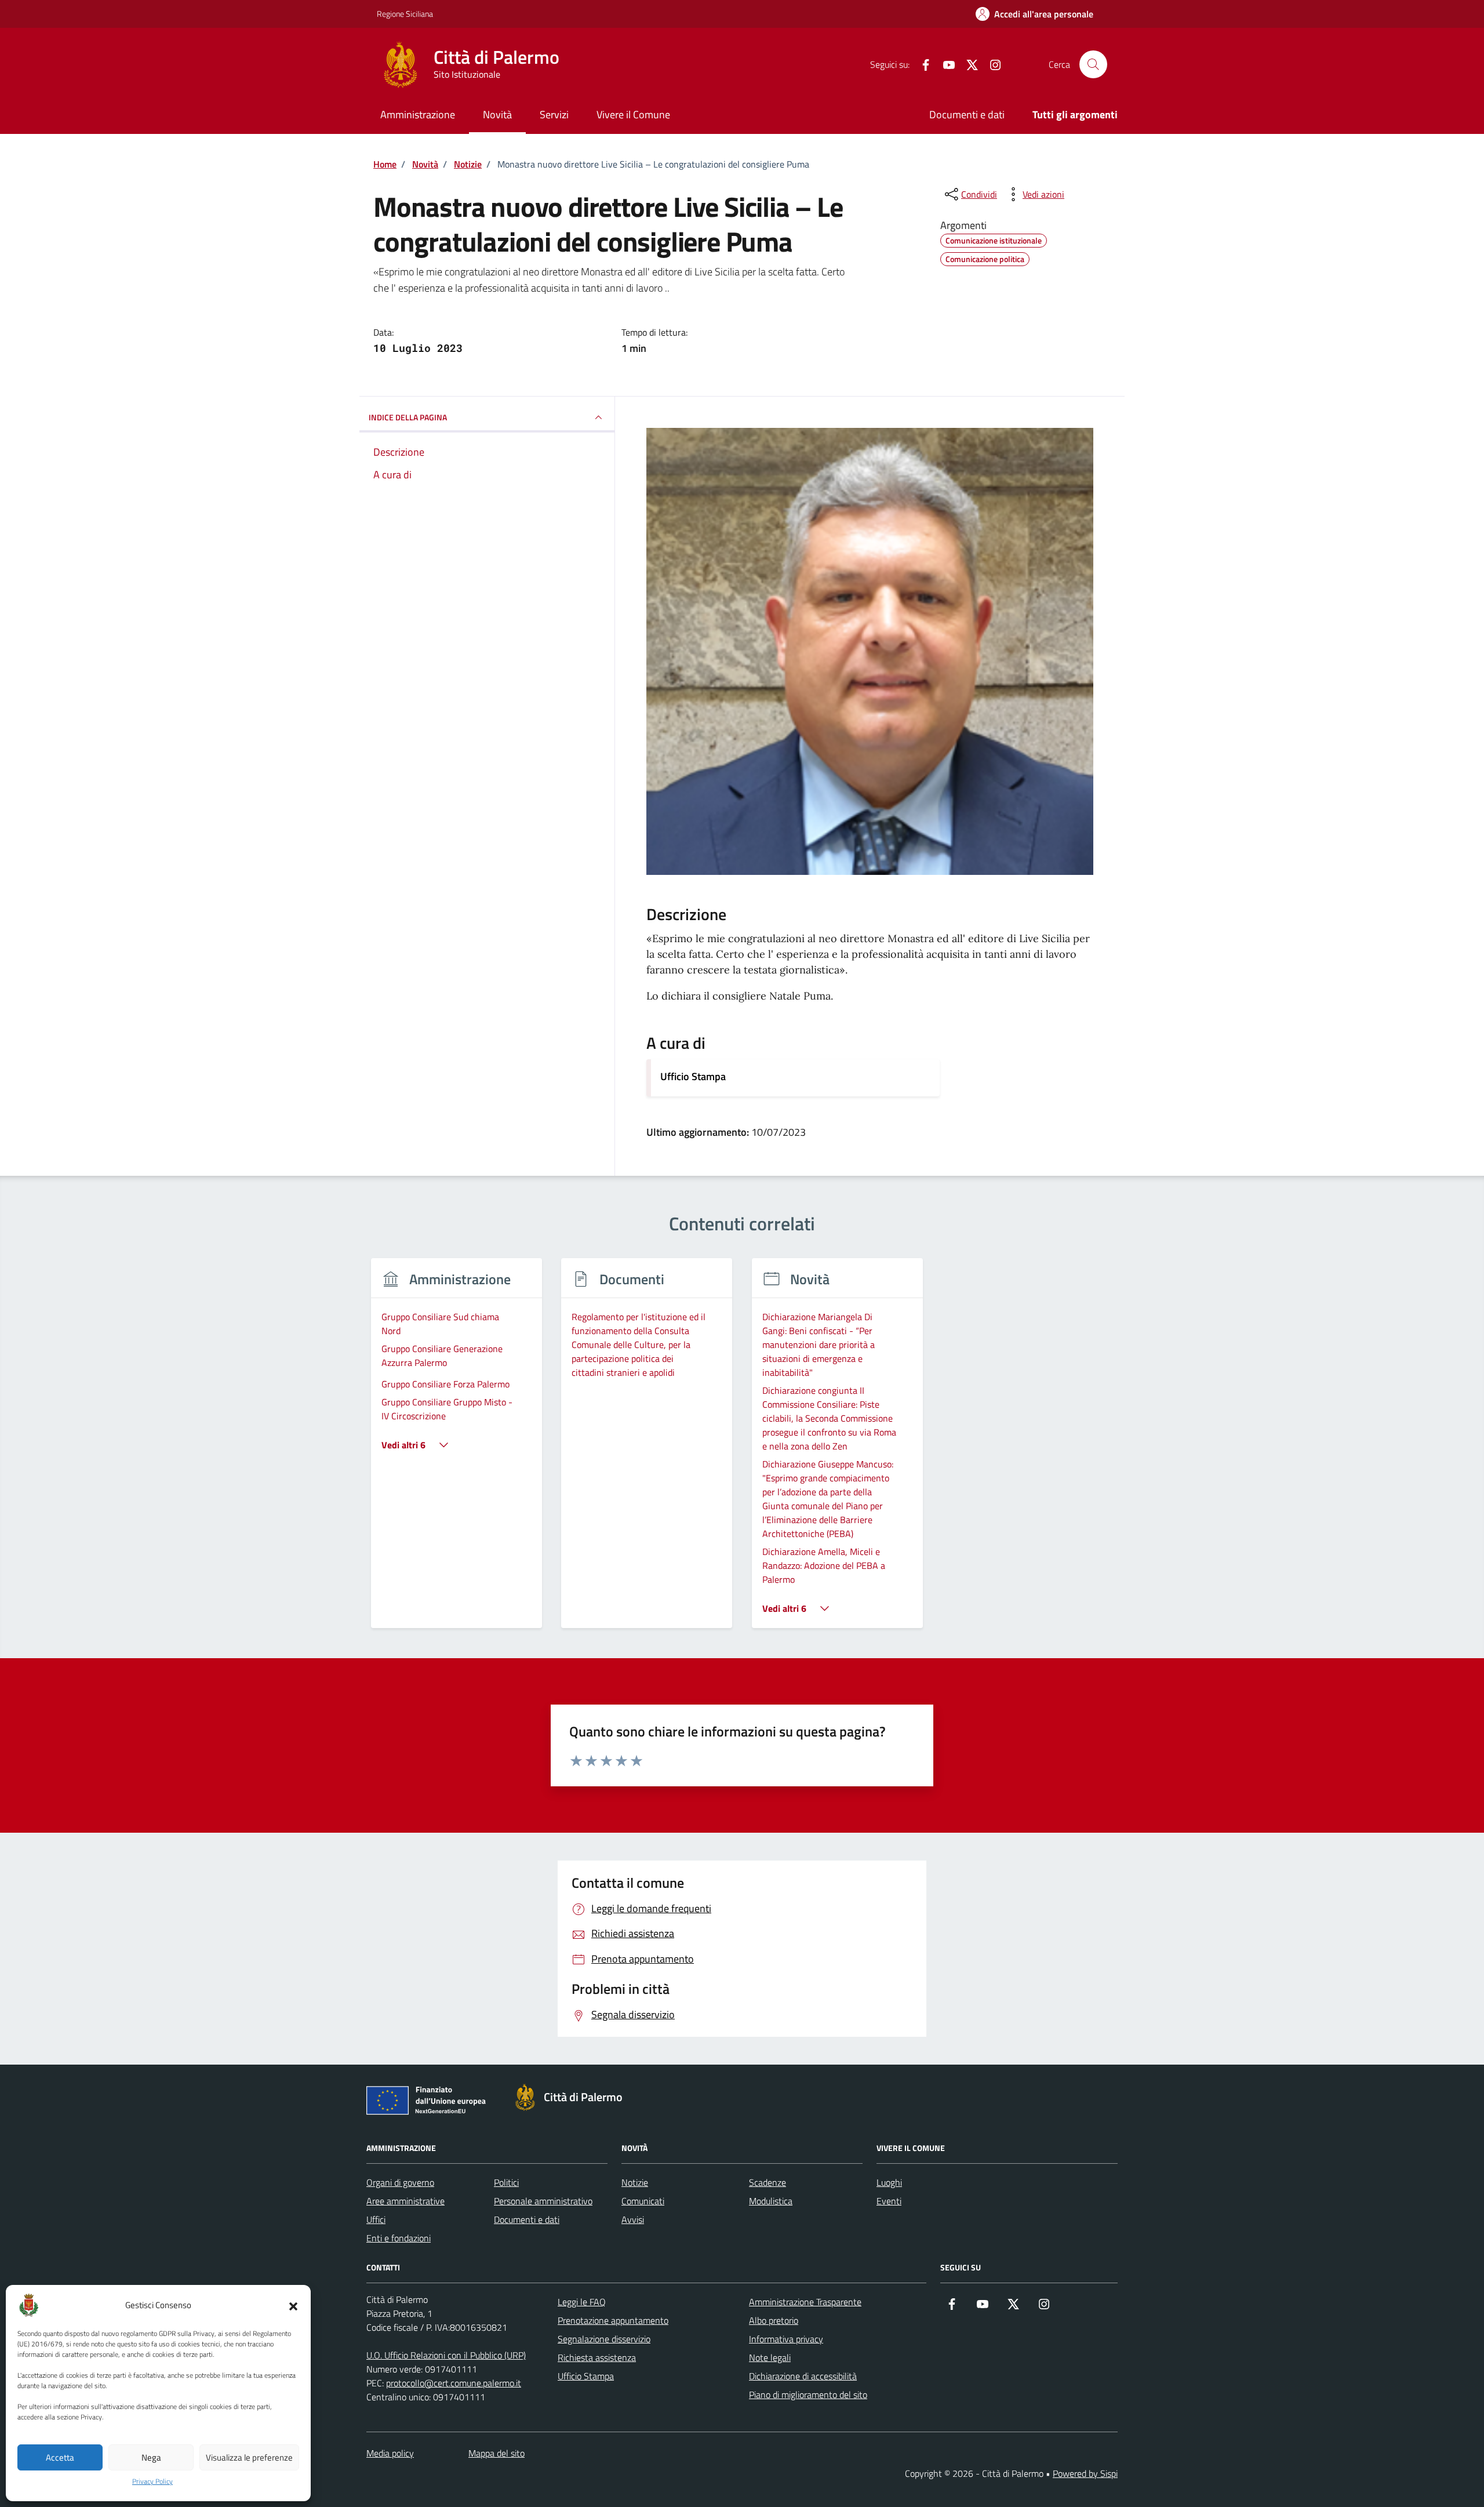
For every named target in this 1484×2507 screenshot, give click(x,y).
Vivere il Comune (633, 115)
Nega (151, 2457)
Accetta (60, 2457)
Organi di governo (400, 2182)
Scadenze (768, 2182)
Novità (497, 115)
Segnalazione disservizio (604, 2339)
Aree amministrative (405, 2201)
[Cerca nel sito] (1093, 64)
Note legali (770, 2357)
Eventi (889, 2201)
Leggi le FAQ (582, 2302)
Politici (506, 2182)
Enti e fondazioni (399, 2238)
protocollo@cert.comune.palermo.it (454, 2383)
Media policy (390, 2453)
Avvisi (633, 2219)
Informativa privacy (786, 2339)
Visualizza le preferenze (249, 2457)
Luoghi (889, 2182)
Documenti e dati (967, 115)
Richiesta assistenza (597, 2357)
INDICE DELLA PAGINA (408, 417)
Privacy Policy (152, 2481)
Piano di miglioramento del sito (808, 2395)
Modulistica (771, 2201)
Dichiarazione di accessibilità (803, 2376)
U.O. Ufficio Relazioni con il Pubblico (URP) (446, 2355)
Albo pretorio (774, 2320)
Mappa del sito (497, 2453)
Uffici (376, 2219)
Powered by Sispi (1085, 2473)
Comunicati (643, 2201)
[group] (457, 1450)
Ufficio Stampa (693, 1076)
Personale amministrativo (543, 2201)
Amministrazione (418, 115)
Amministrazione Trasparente (805, 2302)
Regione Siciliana (405, 14)
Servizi (554, 115)
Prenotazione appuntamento (613, 2320)
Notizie (635, 2182)
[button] (293, 2305)
